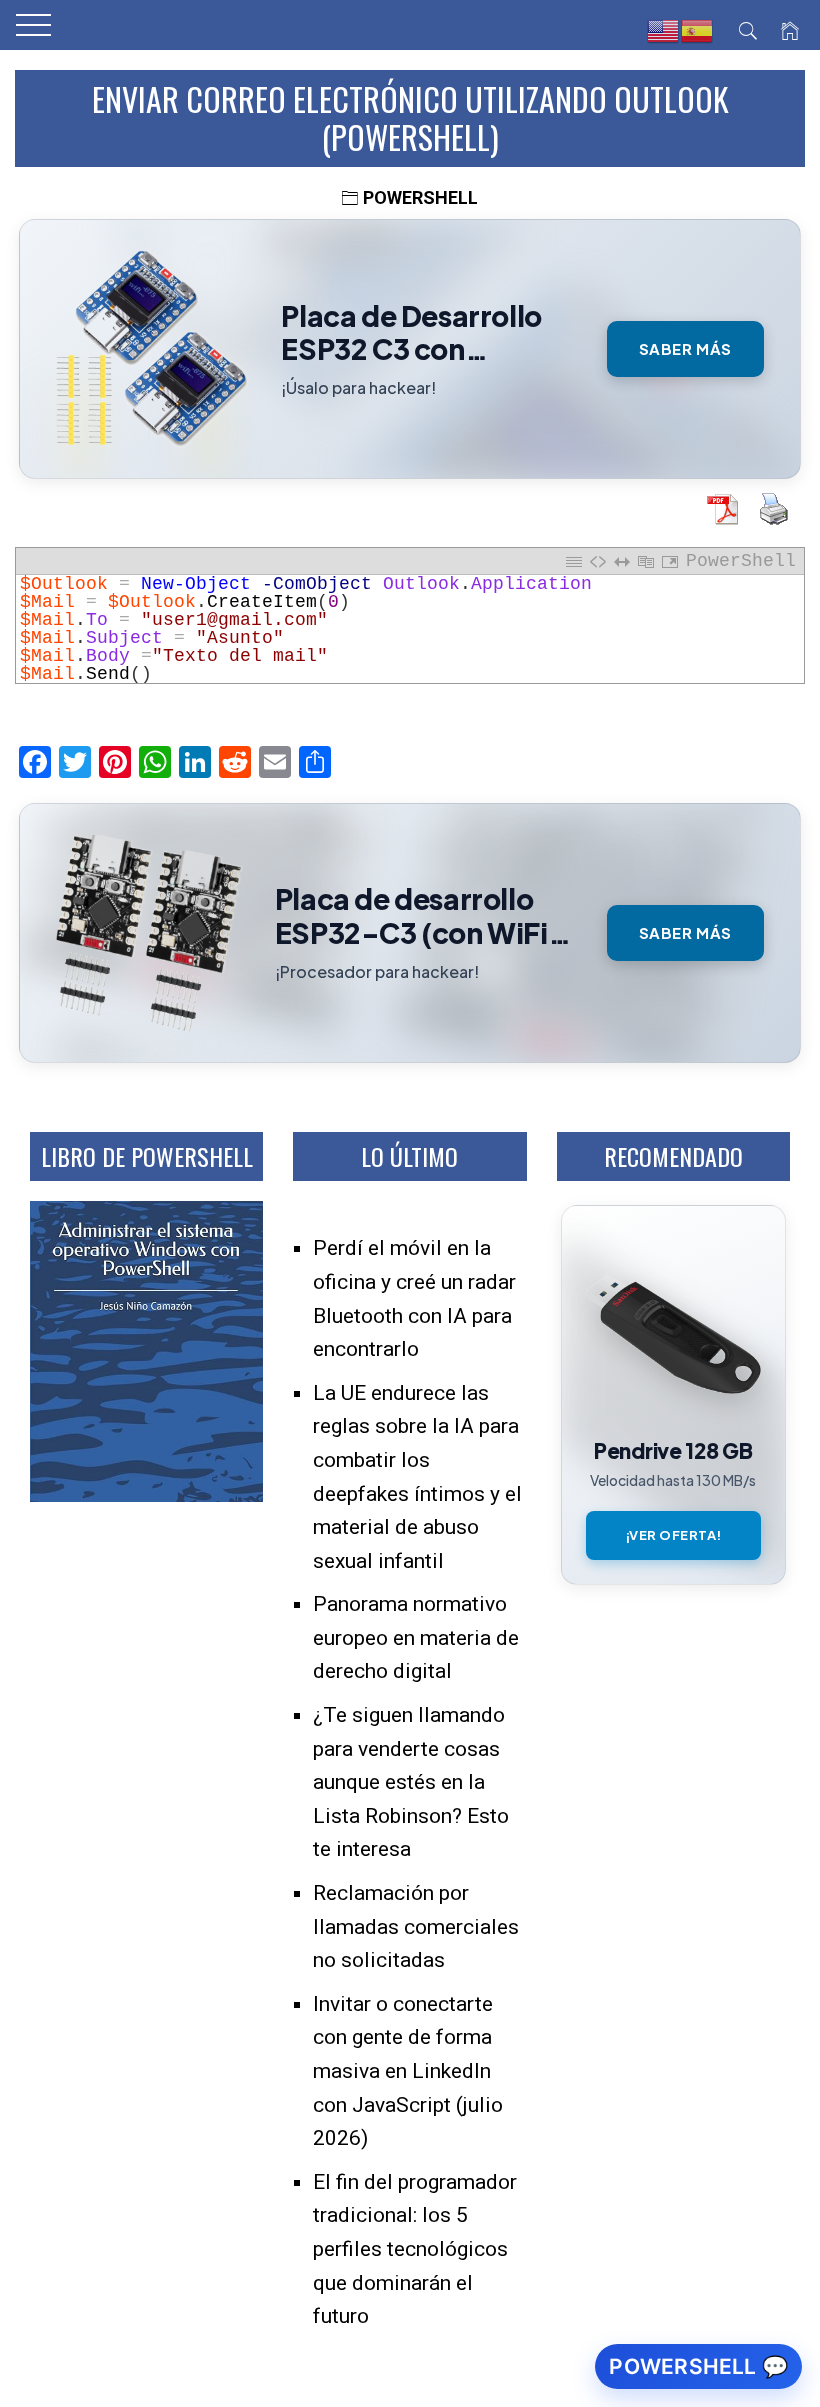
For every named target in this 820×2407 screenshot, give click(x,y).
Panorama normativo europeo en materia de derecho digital (416, 1637)
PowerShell (420, 197)
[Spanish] (698, 30)
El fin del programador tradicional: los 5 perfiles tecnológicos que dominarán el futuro (415, 2249)
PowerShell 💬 (698, 2366)
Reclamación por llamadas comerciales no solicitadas (416, 1926)
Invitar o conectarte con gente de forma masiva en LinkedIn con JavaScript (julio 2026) (408, 2071)
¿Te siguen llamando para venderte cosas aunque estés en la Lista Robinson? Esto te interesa (411, 1782)
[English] (664, 30)
